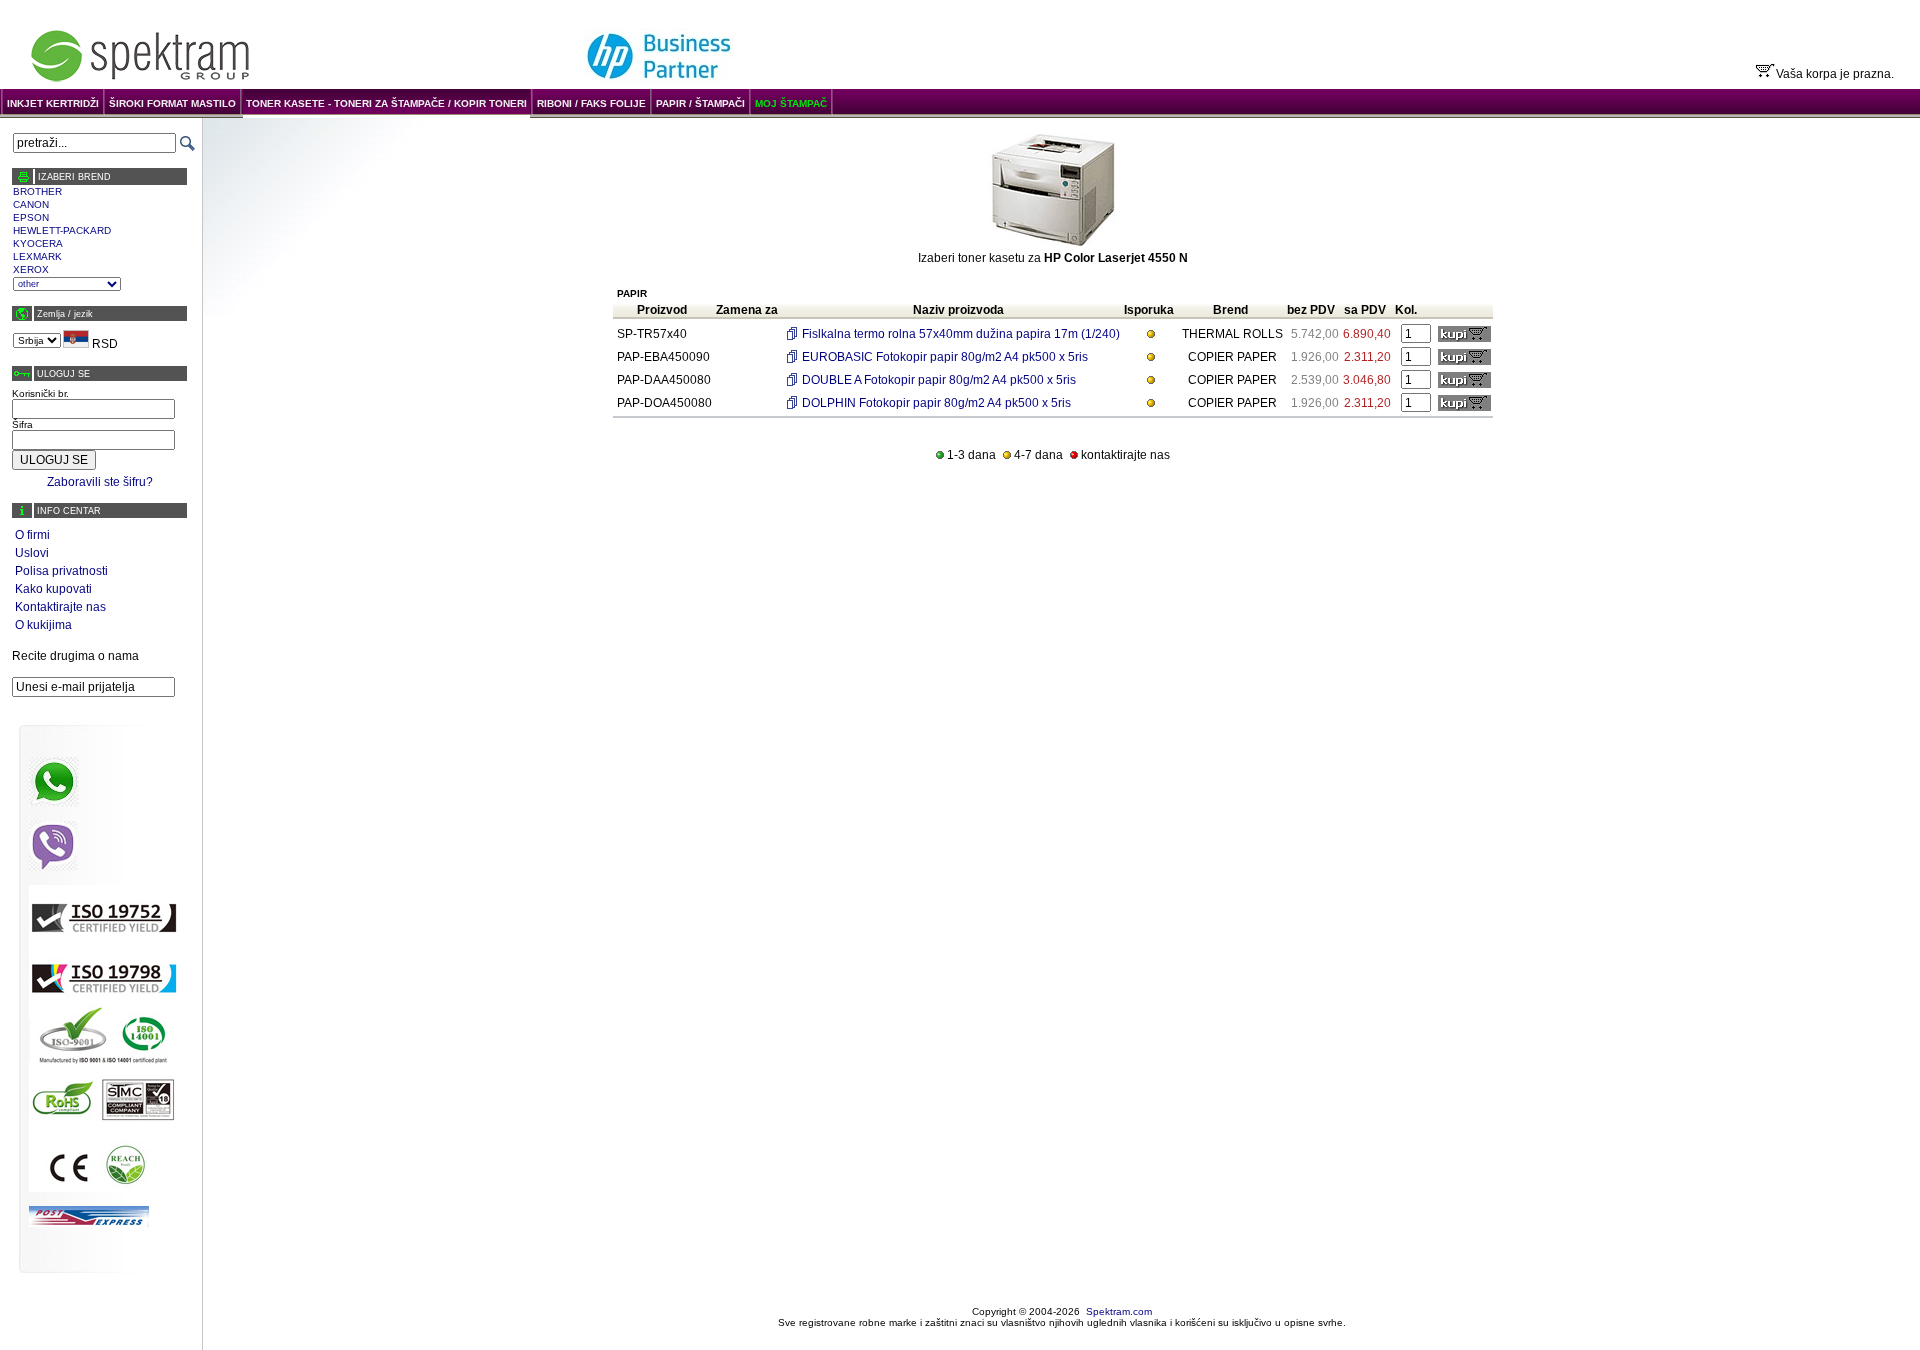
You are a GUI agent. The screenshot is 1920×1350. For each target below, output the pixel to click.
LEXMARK (37, 256)
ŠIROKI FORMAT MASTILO (172, 103)
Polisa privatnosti (61, 571)
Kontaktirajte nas (60, 607)
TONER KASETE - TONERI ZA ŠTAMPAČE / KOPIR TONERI (386, 103)
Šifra (22, 424)
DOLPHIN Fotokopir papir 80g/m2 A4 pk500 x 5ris (936, 403)
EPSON (31, 217)
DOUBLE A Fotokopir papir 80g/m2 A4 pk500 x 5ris (939, 380)
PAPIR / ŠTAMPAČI (700, 103)
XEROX (31, 269)
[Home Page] (140, 82)
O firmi (32, 535)
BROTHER (37, 191)
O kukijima (43, 625)
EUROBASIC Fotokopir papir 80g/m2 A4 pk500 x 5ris (945, 357)
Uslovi (32, 553)
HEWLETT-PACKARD (62, 230)
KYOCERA (38, 243)
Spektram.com (1119, 1311)
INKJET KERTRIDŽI (53, 103)
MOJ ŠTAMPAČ (791, 103)
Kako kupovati (53, 589)
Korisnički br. (40, 393)
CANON (31, 204)
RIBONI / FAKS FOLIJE (591, 103)
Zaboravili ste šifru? (100, 482)
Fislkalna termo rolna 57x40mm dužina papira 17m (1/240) (961, 334)
